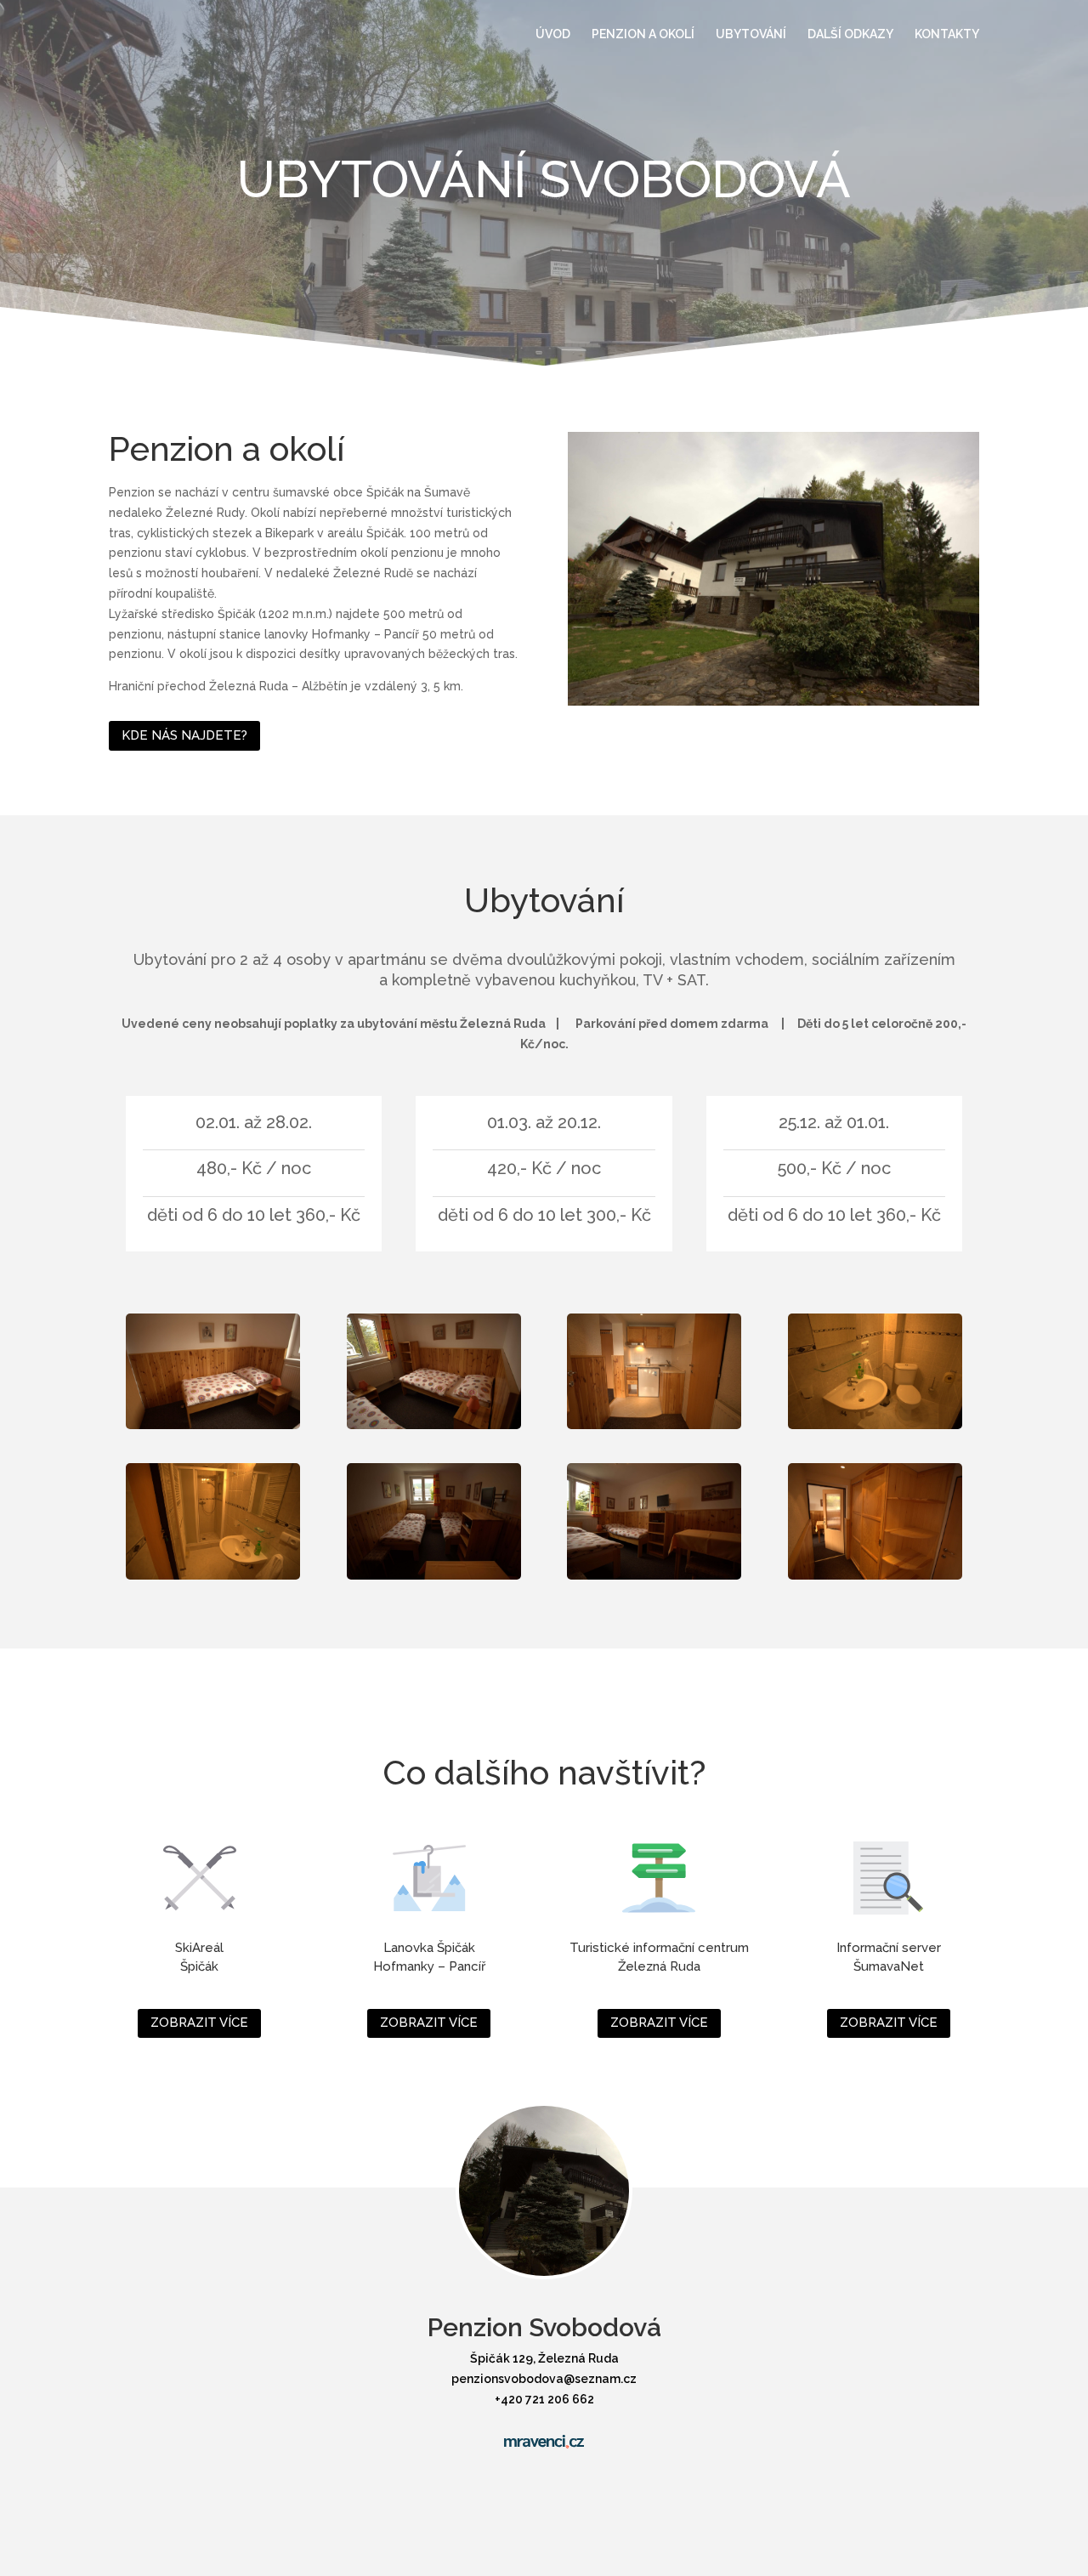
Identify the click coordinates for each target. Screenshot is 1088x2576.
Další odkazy (850, 34)
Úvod (553, 34)
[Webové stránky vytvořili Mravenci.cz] (544, 2442)
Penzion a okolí (643, 34)
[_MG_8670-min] (773, 701)
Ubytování (751, 34)
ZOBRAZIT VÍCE (199, 2023)
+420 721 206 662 (544, 2399)
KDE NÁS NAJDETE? (184, 735)
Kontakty (947, 34)
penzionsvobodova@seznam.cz (544, 2379)
